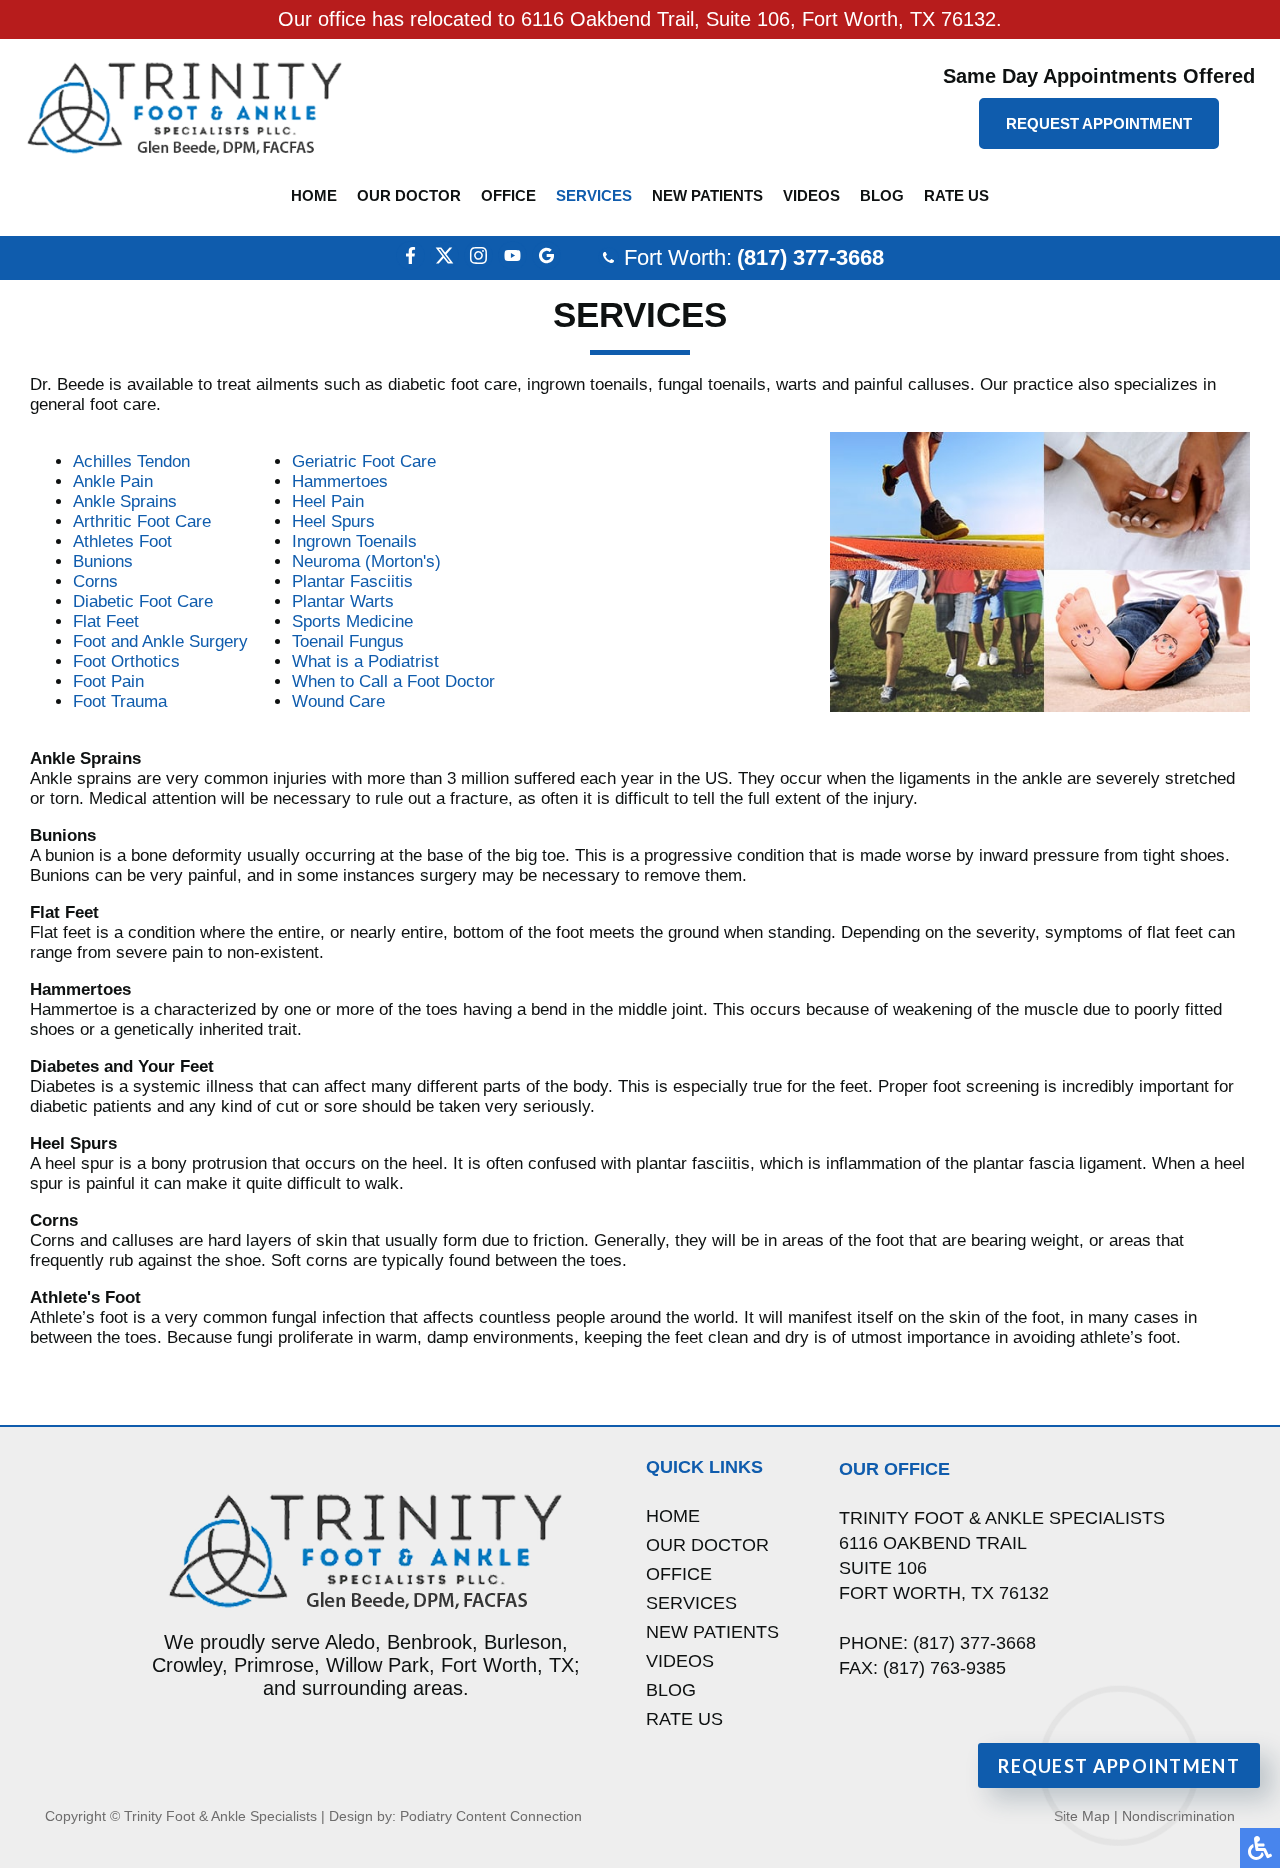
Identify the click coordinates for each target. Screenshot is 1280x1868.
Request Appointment (1099, 123)
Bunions (103, 561)
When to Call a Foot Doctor (393, 681)
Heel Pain (328, 501)
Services (594, 195)
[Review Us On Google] (546, 264)
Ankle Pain (113, 481)
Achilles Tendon (131, 461)
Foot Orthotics (126, 661)
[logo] (185, 107)
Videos (811, 195)
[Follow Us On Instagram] (478, 264)
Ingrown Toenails (354, 541)
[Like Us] (410, 264)
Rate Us (956, 195)
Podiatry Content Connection (491, 1816)
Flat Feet (106, 621)
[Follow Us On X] (444, 264)
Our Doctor (409, 195)
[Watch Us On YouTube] (512, 264)
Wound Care (338, 701)
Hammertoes (340, 481)
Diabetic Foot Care (143, 601)
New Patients (707, 195)
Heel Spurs (333, 521)
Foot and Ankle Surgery (160, 641)
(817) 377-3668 (810, 257)
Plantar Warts (343, 601)
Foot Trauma (120, 701)
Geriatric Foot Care (364, 461)
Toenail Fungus (348, 641)
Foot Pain (108, 681)
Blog (882, 195)
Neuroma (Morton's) (366, 561)
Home (314, 195)
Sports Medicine (352, 621)
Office (508, 195)
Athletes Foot (122, 541)
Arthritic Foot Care (142, 521)
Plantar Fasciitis (352, 581)
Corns (95, 581)
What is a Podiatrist (365, 661)
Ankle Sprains (125, 501)
